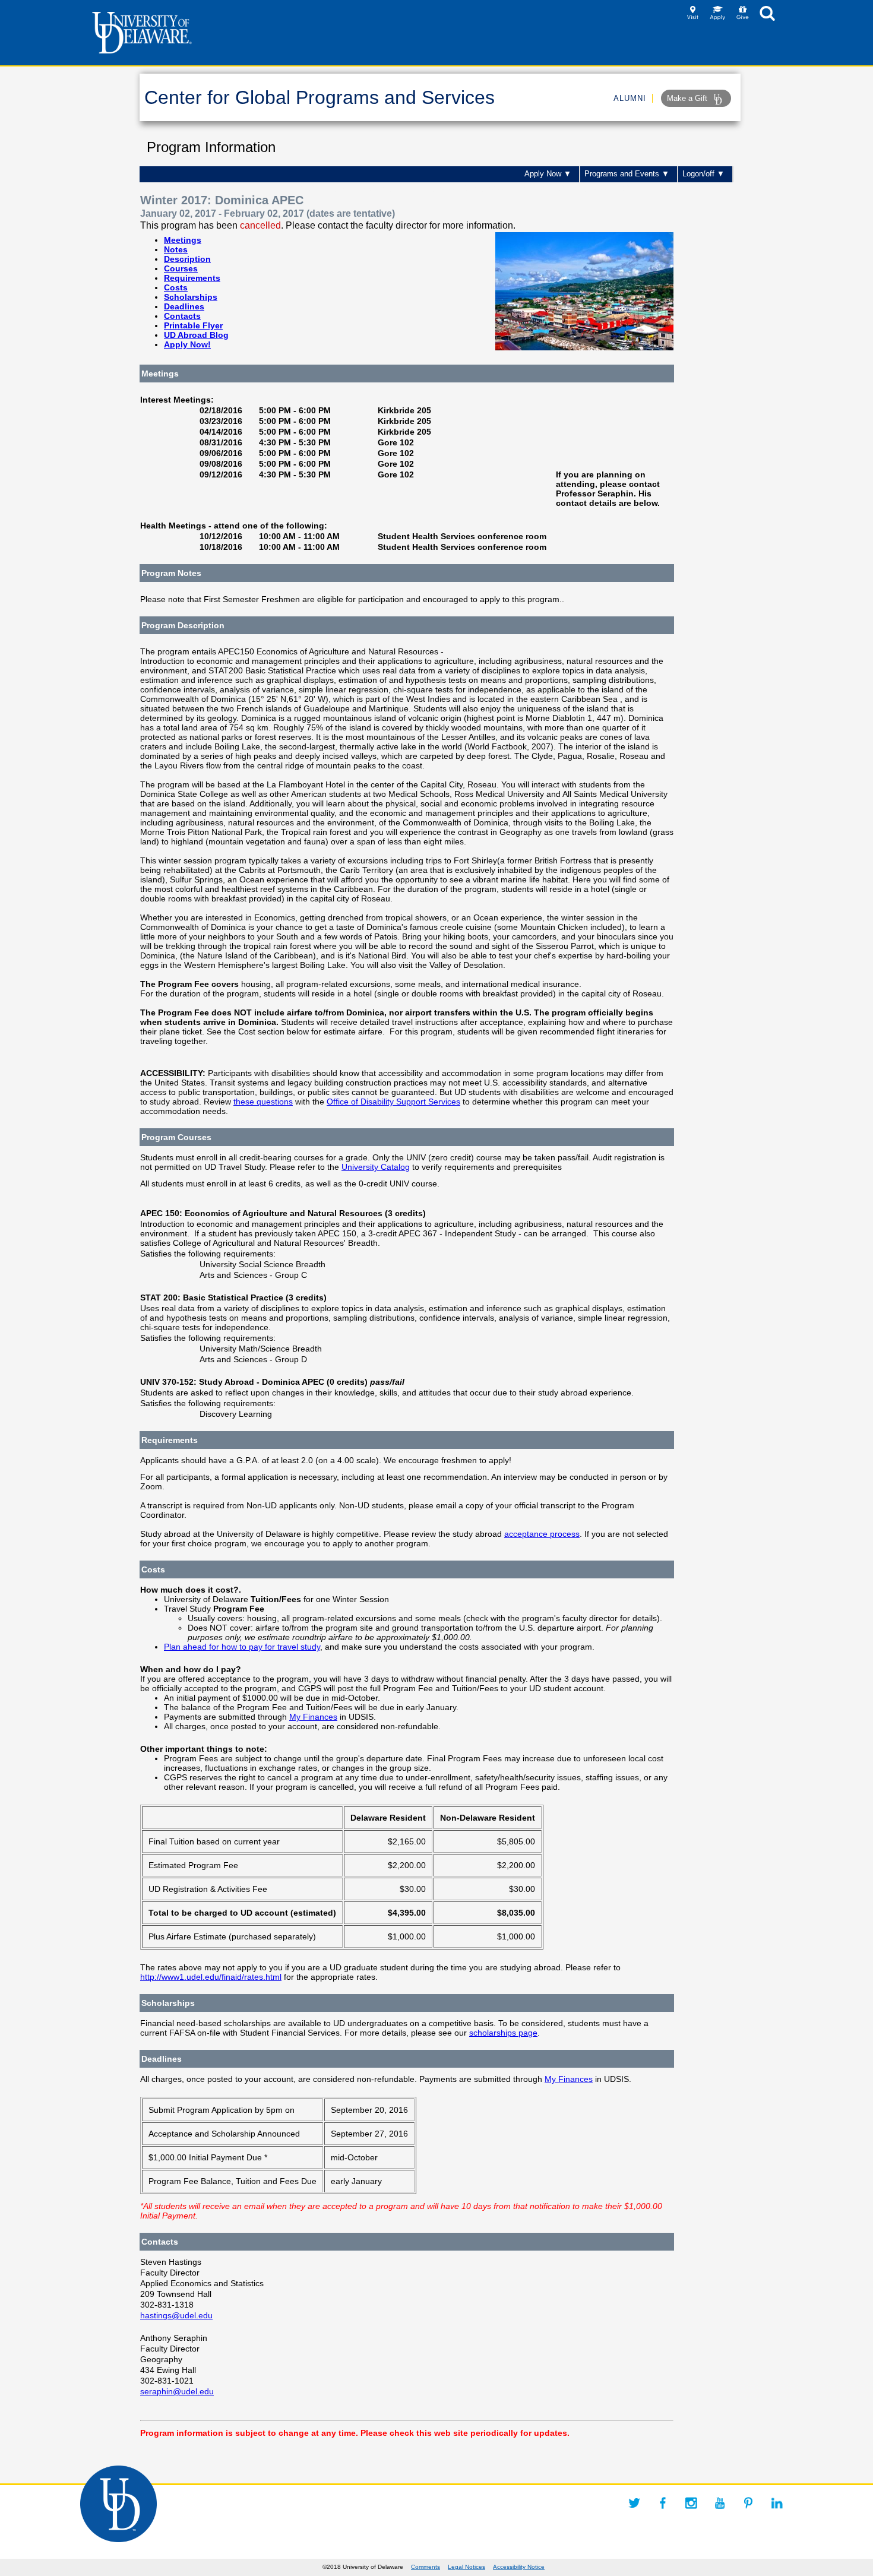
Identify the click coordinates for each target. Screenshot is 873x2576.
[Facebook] (663, 2503)
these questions (263, 1102)
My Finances (313, 1717)
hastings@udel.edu (176, 2315)
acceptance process (542, 1534)
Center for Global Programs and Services (320, 97)
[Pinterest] (748, 2503)
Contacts (182, 316)
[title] (767, 17)
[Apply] (718, 17)
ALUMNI (630, 98)
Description (187, 259)
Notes (176, 249)
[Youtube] (720, 2503)
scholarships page (503, 2033)
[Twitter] (634, 2503)
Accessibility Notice (519, 2567)
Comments (426, 2567)
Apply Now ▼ (548, 174)
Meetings (183, 240)
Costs (176, 287)
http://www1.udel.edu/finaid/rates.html (211, 1977)
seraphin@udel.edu (177, 2391)
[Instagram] (691, 2503)
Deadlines (184, 306)
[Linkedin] (777, 2503)
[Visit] (693, 17)
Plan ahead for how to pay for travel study (242, 1647)
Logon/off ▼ (703, 174)
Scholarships (191, 297)
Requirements (192, 278)
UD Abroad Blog (196, 335)
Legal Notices (466, 2567)
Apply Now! (187, 344)
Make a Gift (688, 98)
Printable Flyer (193, 325)
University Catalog (376, 1167)
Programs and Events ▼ (627, 174)
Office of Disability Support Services (393, 1102)
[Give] (743, 17)
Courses (181, 268)
